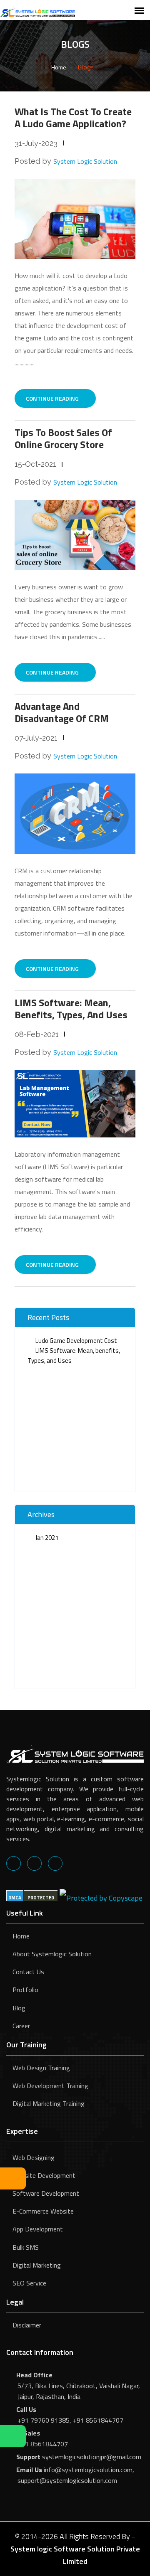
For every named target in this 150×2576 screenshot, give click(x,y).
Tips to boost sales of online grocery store (63, 438)
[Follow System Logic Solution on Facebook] (14, 1863)
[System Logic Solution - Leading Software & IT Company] (37, 11)
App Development (38, 2229)
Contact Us (28, 1972)
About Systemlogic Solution (52, 1954)
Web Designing (34, 2157)
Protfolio (25, 1990)
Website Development (44, 2175)
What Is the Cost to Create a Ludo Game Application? (73, 117)
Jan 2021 (47, 1538)
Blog (19, 2008)
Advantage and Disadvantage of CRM (62, 712)
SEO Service (29, 2283)
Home (59, 67)
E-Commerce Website (43, 2211)
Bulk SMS (26, 2247)
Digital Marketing (37, 2265)
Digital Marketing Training (49, 2103)
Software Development (46, 2193)
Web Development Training (50, 2086)
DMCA (15, 1898)
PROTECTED (41, 1898)
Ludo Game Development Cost (76, 1341)
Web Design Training (41, 2068)
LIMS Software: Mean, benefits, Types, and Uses (71, 1008)
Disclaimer (27, 2325)
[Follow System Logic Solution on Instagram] (55, 1863)
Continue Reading (53, 398)
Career (21, 2026)
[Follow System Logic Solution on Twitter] (34, 1863)
